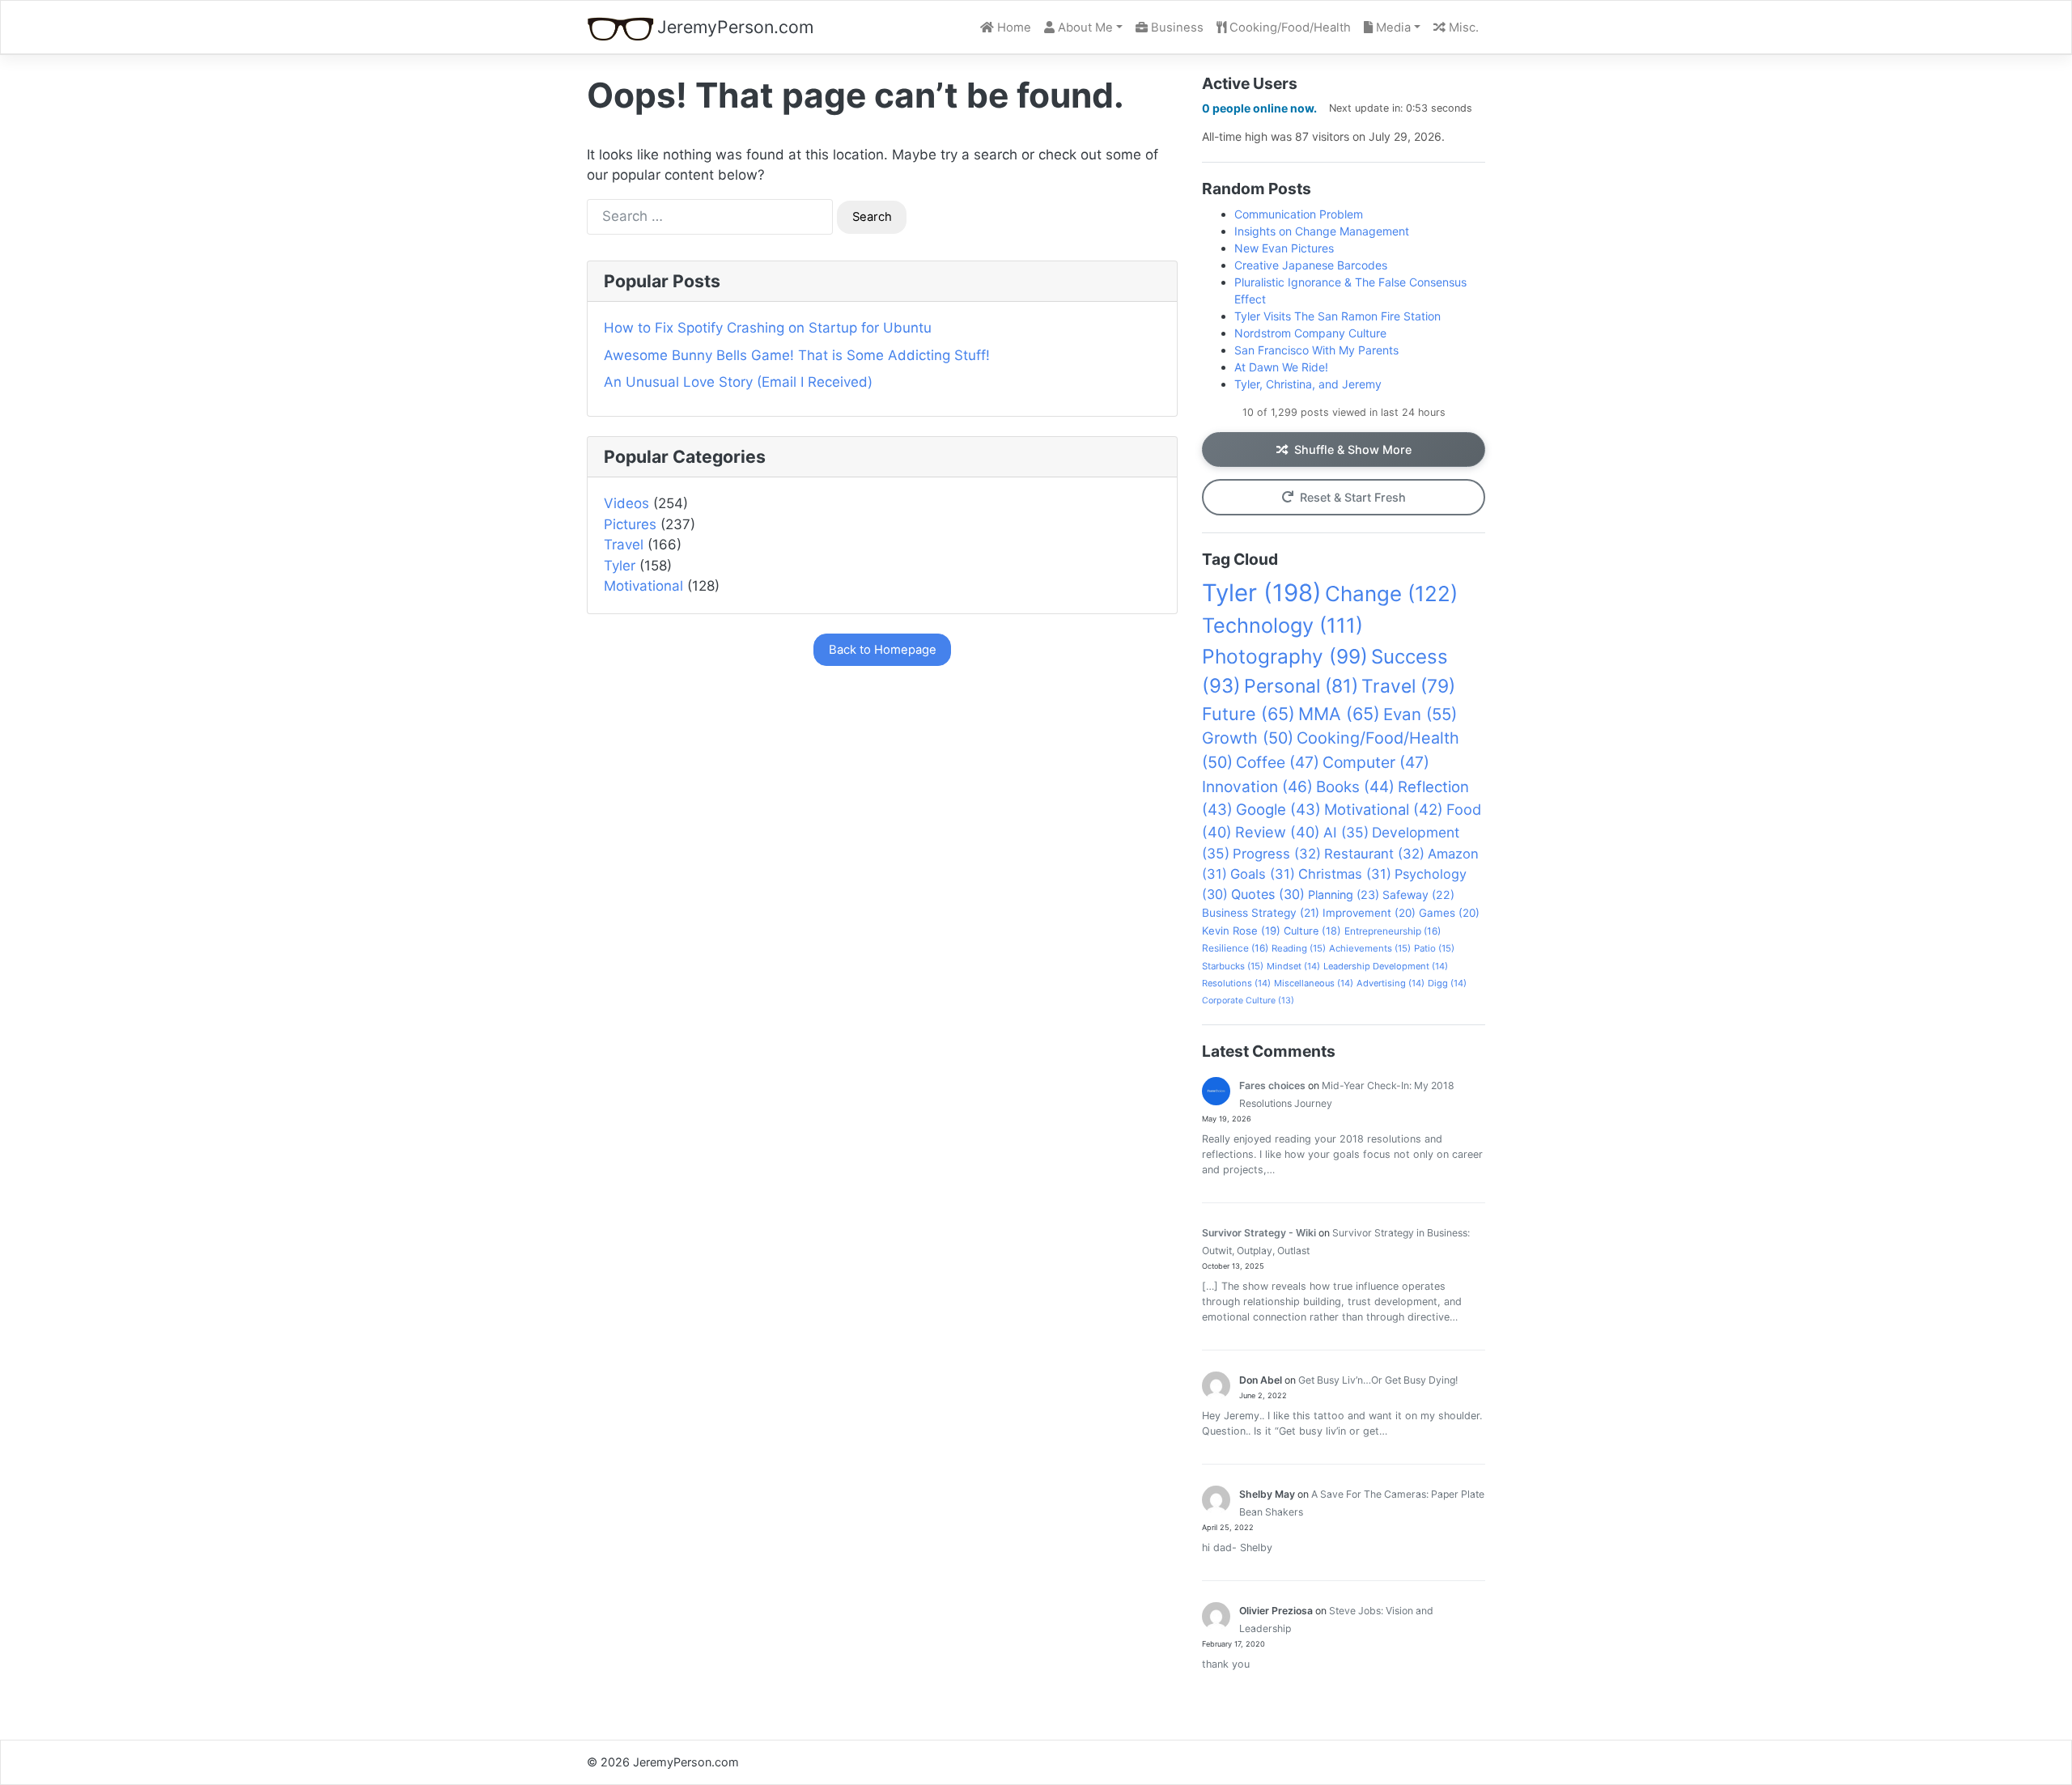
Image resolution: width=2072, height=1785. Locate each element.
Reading (1299, 948)
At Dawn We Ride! (1281, 367)
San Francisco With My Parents (1316, 350)
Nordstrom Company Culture (1310, 333)
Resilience (1235, 948)
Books (1355, 787)
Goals (1263, 874)
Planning (1344, 895)
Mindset (1293, 966)
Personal (1301, 686)
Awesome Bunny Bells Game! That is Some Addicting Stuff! (797, 355)
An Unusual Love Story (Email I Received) (738, 382)
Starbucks (1233, 966)
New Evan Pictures (1284, 248)
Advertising (1391, 983)
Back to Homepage (883, 650)
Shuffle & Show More (1353, 449)
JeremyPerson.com (735, 27)
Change (1391, 594)
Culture (1312, 931)
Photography (1285, 656)
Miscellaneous (1314, 983)
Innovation (1257, 787)
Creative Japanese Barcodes (1311, 265)
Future (1248, 714)
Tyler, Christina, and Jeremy (1308, 384)
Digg (1447, 983)
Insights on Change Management (1322, 231)
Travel (624, 545)
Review (1278, 832)
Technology (1282, 625)
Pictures (630, 524)
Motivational (643, 586)
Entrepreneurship (1393, 931)
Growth (1248, 738)
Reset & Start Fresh (1353, 497)
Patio (1434, 948)
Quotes (1268, 894)
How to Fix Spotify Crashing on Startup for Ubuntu (768, 328)
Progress (1277, 854)
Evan (1420, 714)
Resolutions (1236, 983)
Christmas (1345, 874)
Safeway (1418, 895)
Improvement (1369, 913)
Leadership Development (1386, 966)
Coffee (1278, 762)
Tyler (620, 566)
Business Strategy (1261, 913)
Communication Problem (1299, 214)
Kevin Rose (1241, 931)
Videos (626, 503)
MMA (1339, 714)
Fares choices (1272, 1085)
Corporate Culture (1248, 1001)
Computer (1376, 762)
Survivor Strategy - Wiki (1259, 1233)
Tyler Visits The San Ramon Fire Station (1337, 316)
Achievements (1370, 948)
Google (1278, 809)
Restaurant (1374, 854)
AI (1346, 832)
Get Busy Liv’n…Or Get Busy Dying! (1378, 1380)
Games (1449, 913)
